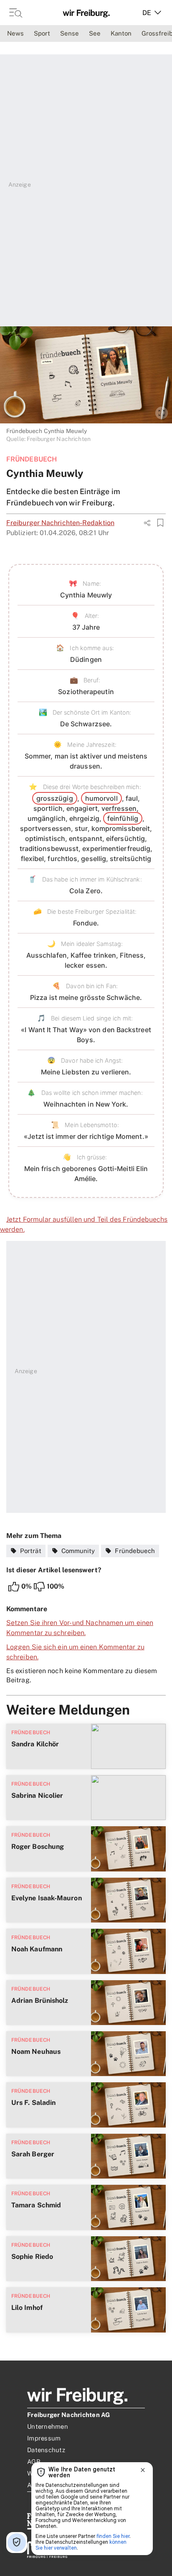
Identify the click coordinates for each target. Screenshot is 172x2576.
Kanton (121, 33)
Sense (70, 33)
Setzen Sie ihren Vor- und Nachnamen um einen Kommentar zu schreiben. (80, 1628)
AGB (34, 2462)
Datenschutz (46, 2450)
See (95, 33)
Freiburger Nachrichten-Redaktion (60, 523)
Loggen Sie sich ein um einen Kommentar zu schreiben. (75, 1652)
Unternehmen (48, 2426)
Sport (42, 33)
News (15, 33)
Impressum (44, 2438)
